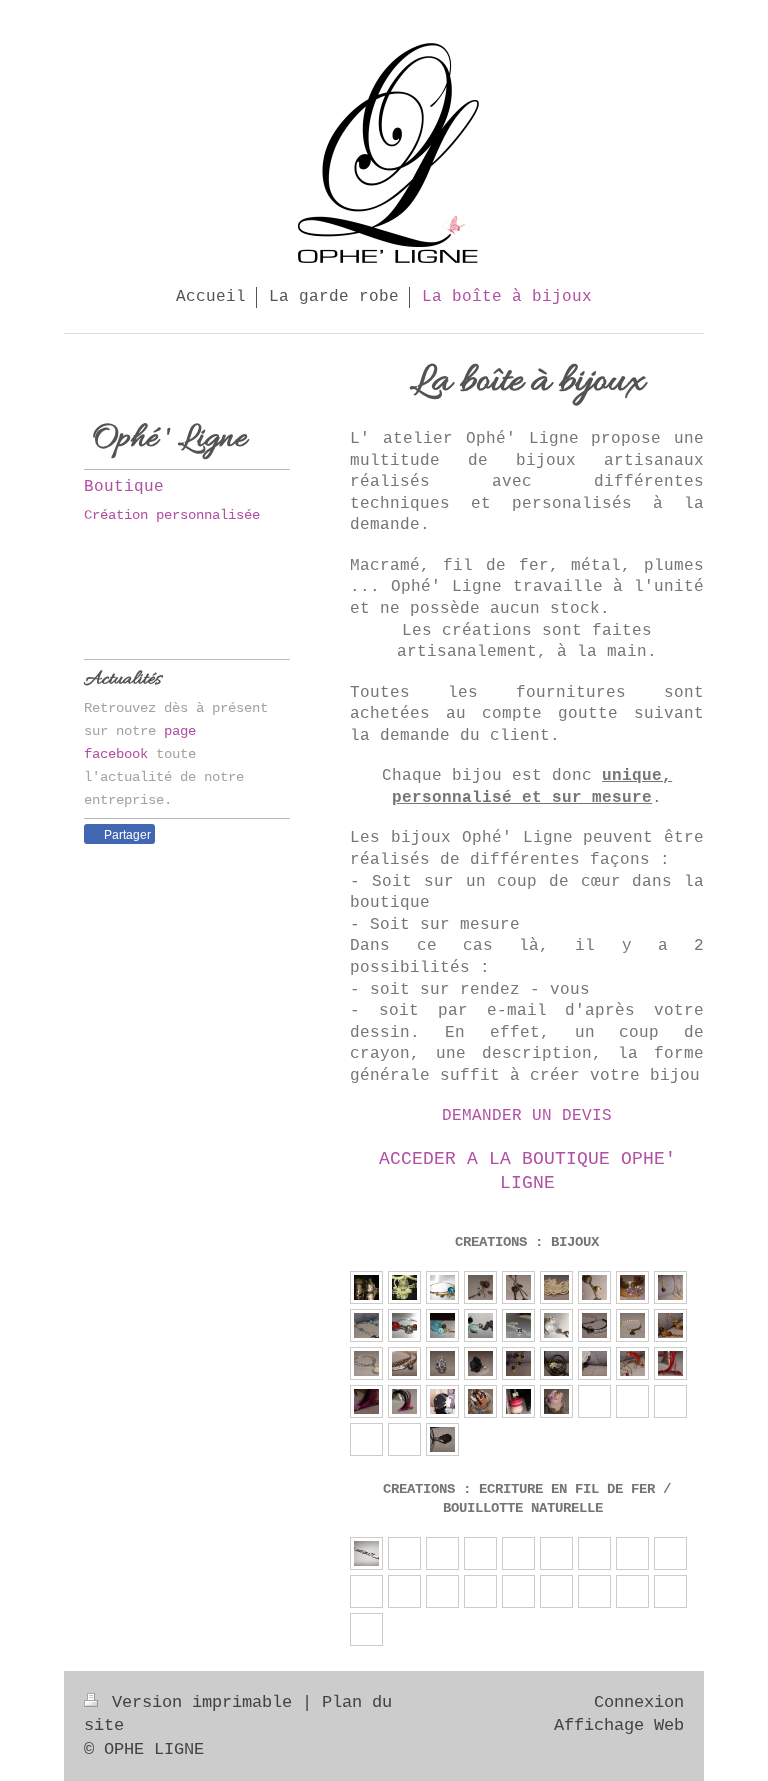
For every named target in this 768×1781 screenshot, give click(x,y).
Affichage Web (619, 1725)
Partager (126, 835)
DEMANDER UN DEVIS (527, 1116)
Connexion (639, 1702)
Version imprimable (202, 1702)
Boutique (124, 487)
